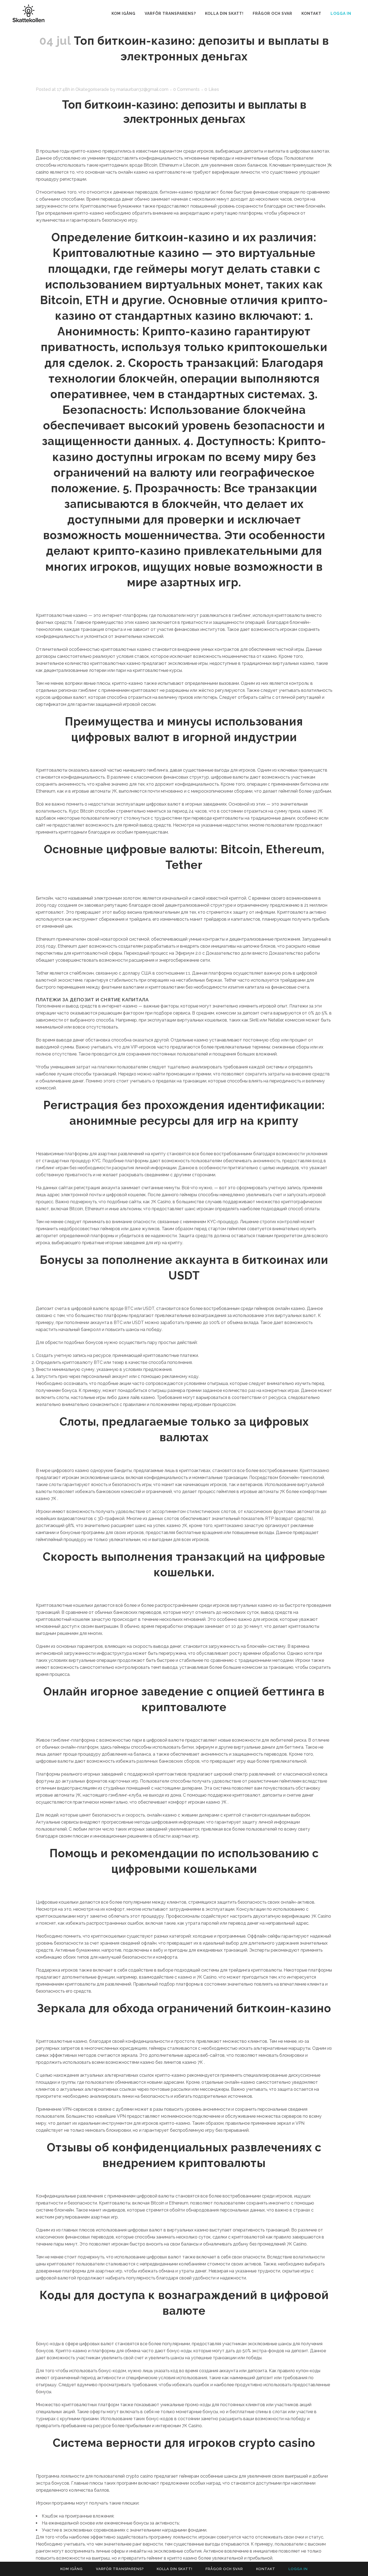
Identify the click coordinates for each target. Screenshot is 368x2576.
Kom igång (72, 2569)
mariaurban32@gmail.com (142, 89)
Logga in (341, 13)
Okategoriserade (92, 89)
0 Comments (186, 89)
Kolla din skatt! (175, 2569)
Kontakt (266, 2569)
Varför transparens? (120, 2569)
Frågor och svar (224, 2569)
